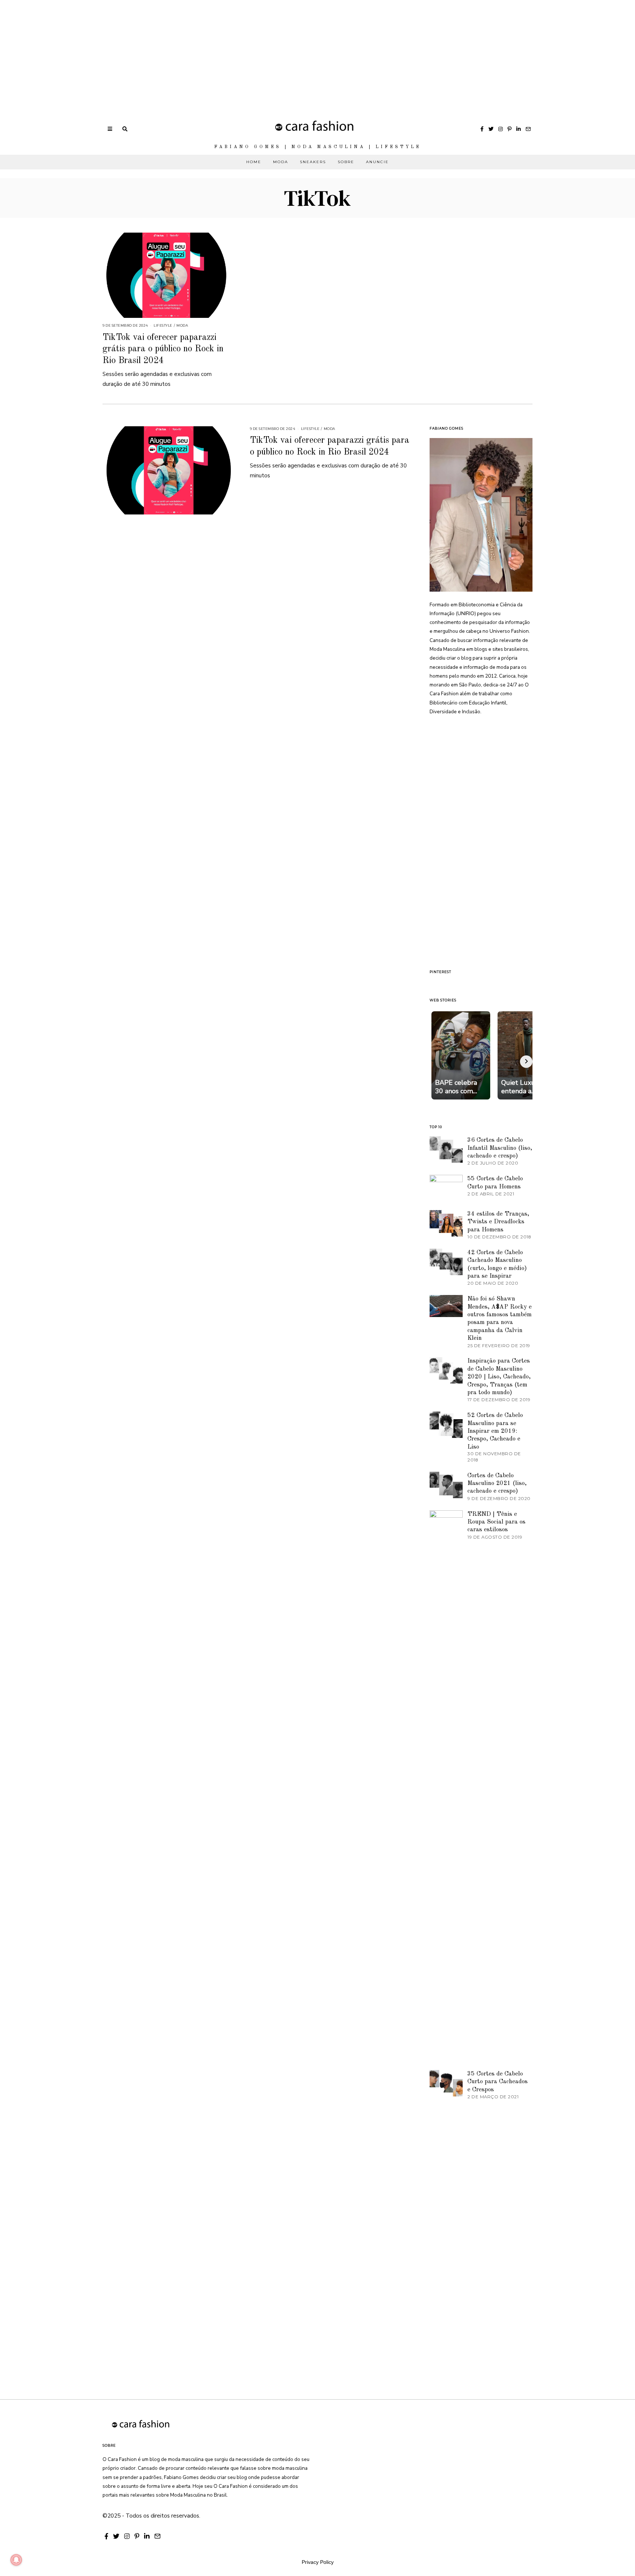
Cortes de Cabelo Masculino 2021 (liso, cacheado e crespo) (497, 1483)
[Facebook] (482, 129)
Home (254, 162)
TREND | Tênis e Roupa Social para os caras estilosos (496, 1522)
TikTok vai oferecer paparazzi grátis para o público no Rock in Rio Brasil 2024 (163, 349)
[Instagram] (501, 129)
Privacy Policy (318, 2562)
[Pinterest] (510, 129)
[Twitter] (491, 129)
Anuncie (377, 162)
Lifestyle (163, 325)
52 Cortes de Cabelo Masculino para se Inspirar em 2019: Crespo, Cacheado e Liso (495, 1431)
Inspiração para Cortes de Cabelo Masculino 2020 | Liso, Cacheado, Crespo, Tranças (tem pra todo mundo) (499, 1377)
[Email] (528, 129)
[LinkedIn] (519, 129)
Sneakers (313, 162)
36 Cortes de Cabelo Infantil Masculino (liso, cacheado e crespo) (500, 1148)
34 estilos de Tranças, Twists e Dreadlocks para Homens (498, 1222)
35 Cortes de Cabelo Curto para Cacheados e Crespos (498, 2082)
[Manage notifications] (16, 2560)
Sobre (346, 162)
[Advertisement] (220, 51)
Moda (281, 162)
